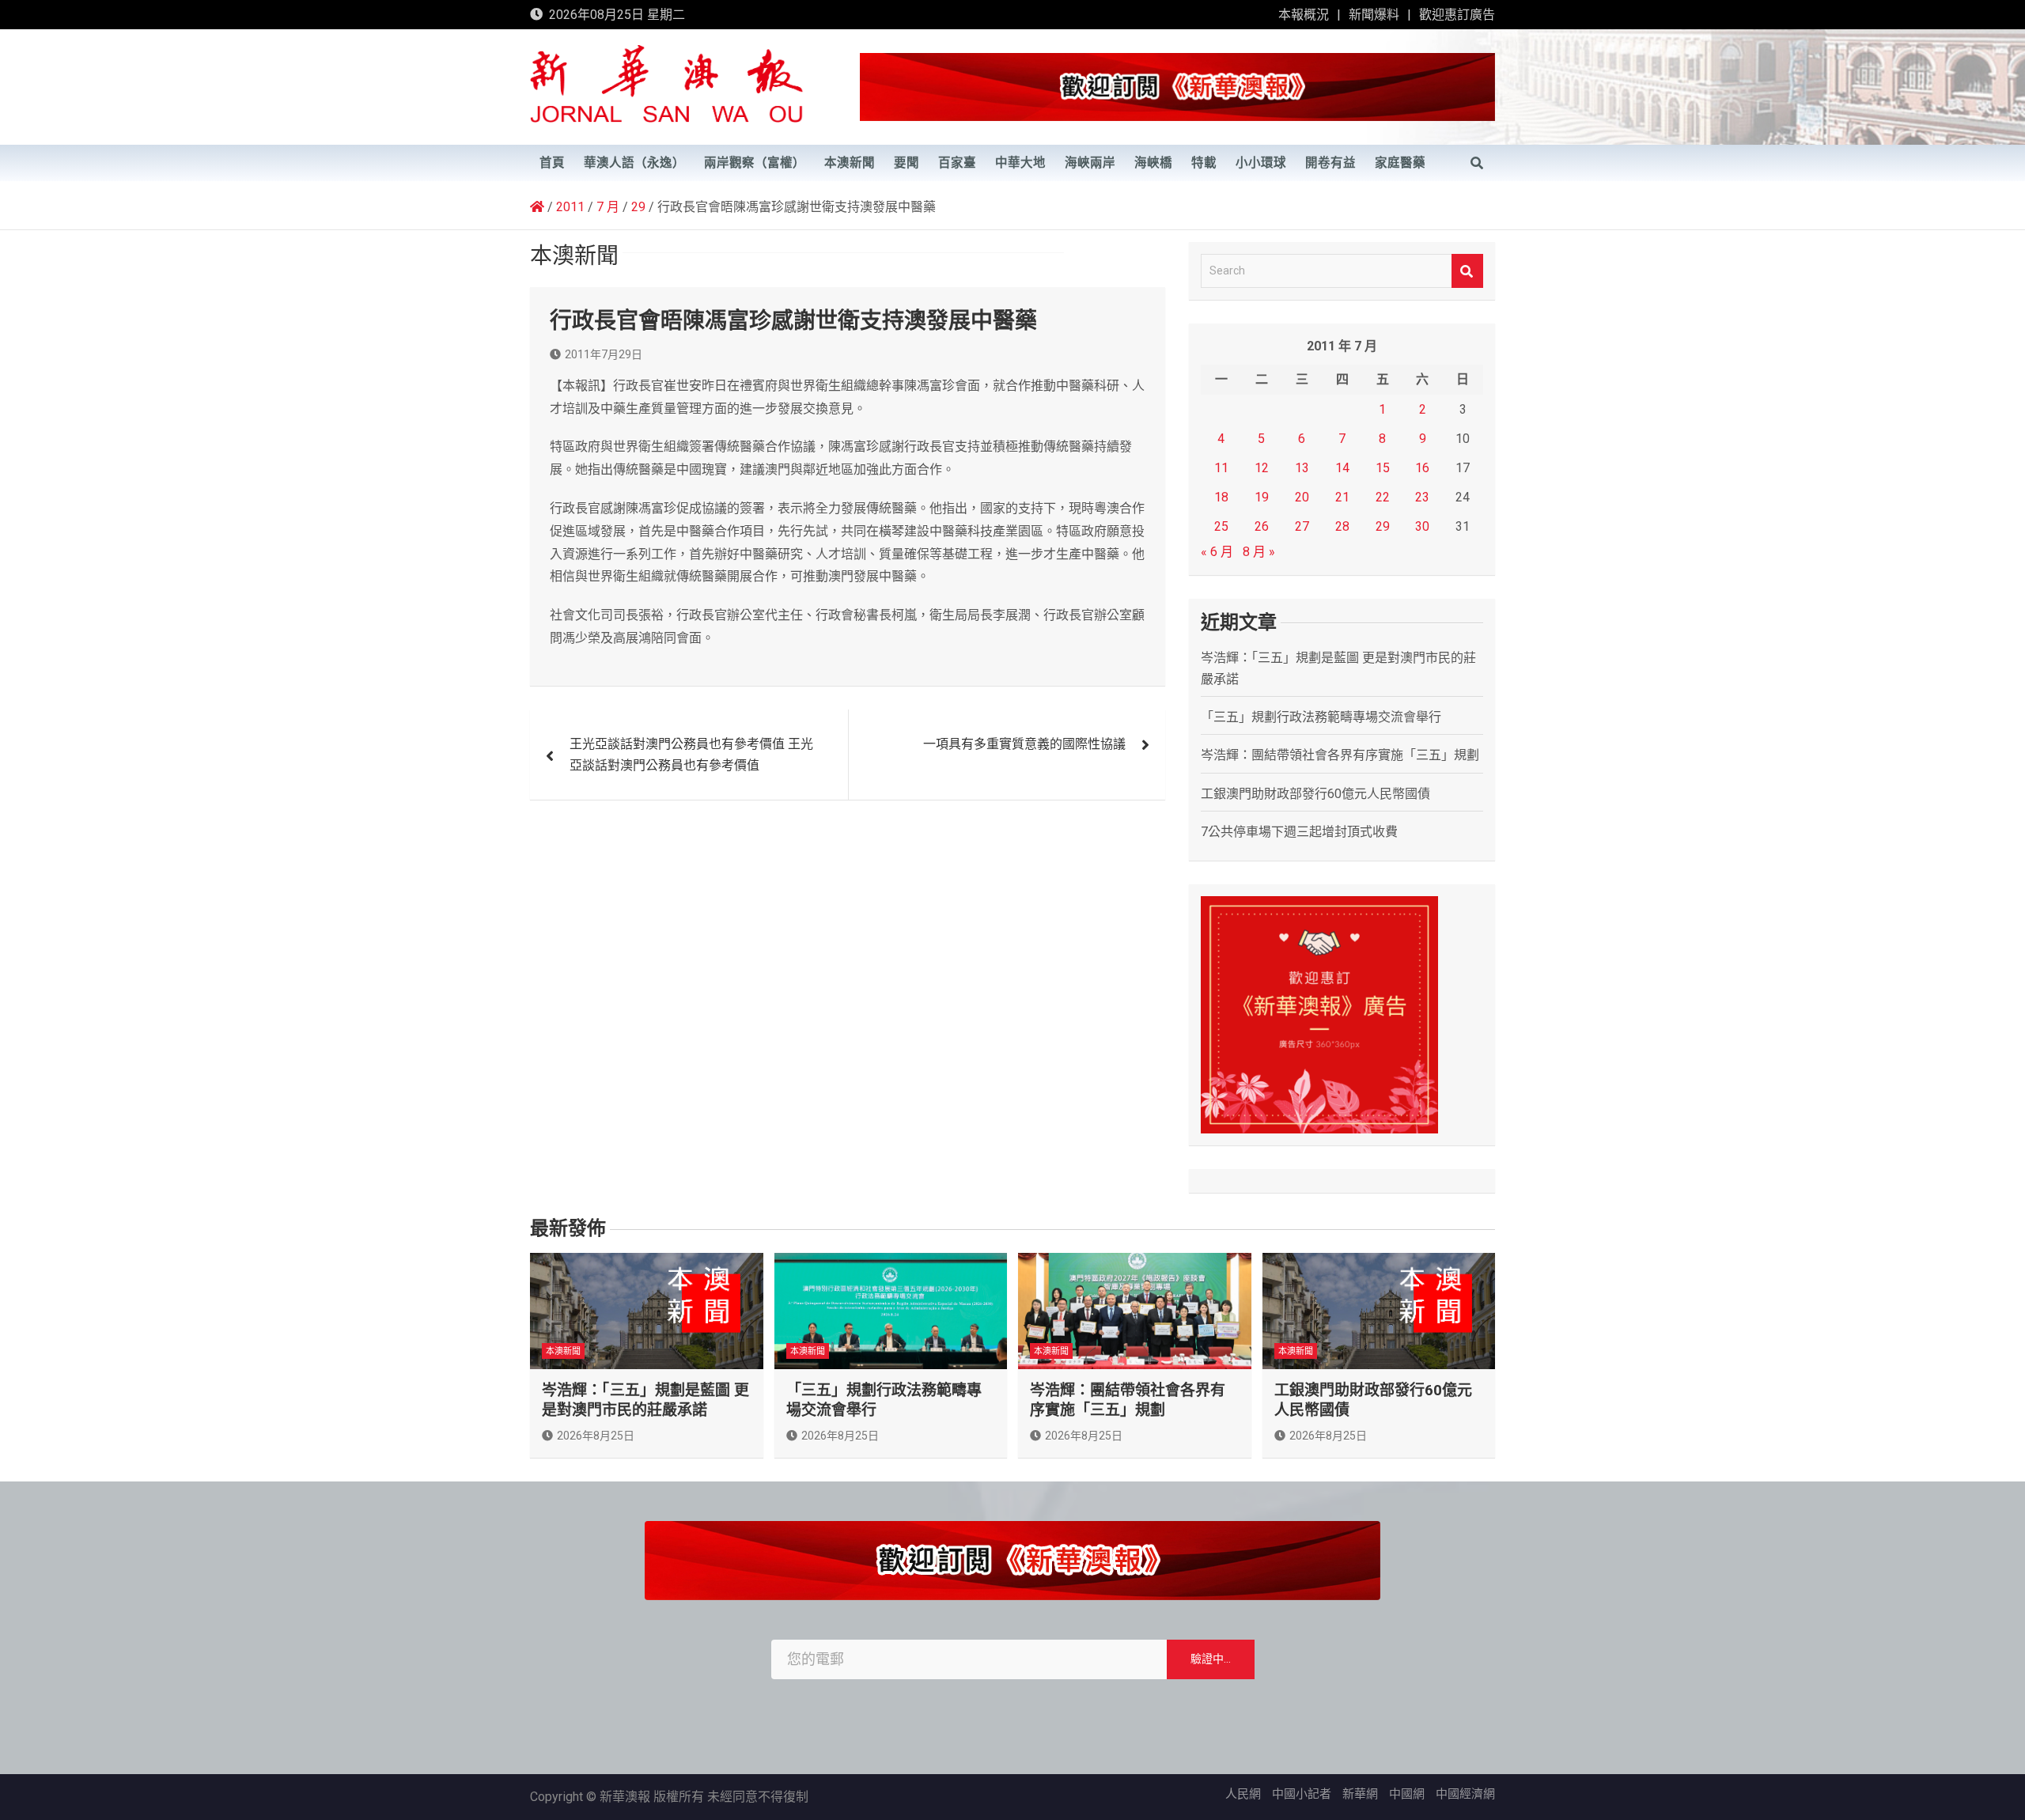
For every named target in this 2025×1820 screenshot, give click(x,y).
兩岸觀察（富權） (755, 163)
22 (1383, 497)
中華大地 (1020, 163)
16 (1422, 468)
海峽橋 (1153, 163)
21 (1342, 497)
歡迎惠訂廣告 (1457, 15)
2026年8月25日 (596, 1436)
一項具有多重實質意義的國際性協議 (1024, 744)
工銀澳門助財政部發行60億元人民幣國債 (1315, 794)
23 (1422, 497)
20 (1302, 497)
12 (1262, 468)
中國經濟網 (1465, 1794)
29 (1383, 526)
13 (1302, 468)
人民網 (1243, 1794)
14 (1342, 468)
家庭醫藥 (1400, 163)
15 (1383, 468)
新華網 (1360, 1794)
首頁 (552, 163)
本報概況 (1304, 15)
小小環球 (1261, 163)
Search (1467, 271)
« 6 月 (1217, 552)
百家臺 (957, 163)
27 (1302, 526)
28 (1342, 526)
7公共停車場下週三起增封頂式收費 (1299, 832)
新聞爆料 (1374, 15)
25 (1221, 526)
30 (1422, 526)
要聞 (907, 163)
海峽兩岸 (1090, 163)
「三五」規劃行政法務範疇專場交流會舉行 (1321, 717)
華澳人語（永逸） (634, 163)
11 (1221, 468)
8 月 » (1259, 552)
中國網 (1407, 1794)
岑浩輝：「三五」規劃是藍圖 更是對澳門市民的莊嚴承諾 (645, 1400)
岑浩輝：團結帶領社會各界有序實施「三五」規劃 (1340, 755)
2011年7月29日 (604, 354)
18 (1221, 497)
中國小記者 (1302, 1794)
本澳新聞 (850, 163)
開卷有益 (1330, 163)
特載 (1204, 163)
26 (1262, 526)
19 (1262, 497)
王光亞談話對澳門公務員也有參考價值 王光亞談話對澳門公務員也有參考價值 (691, 755)
